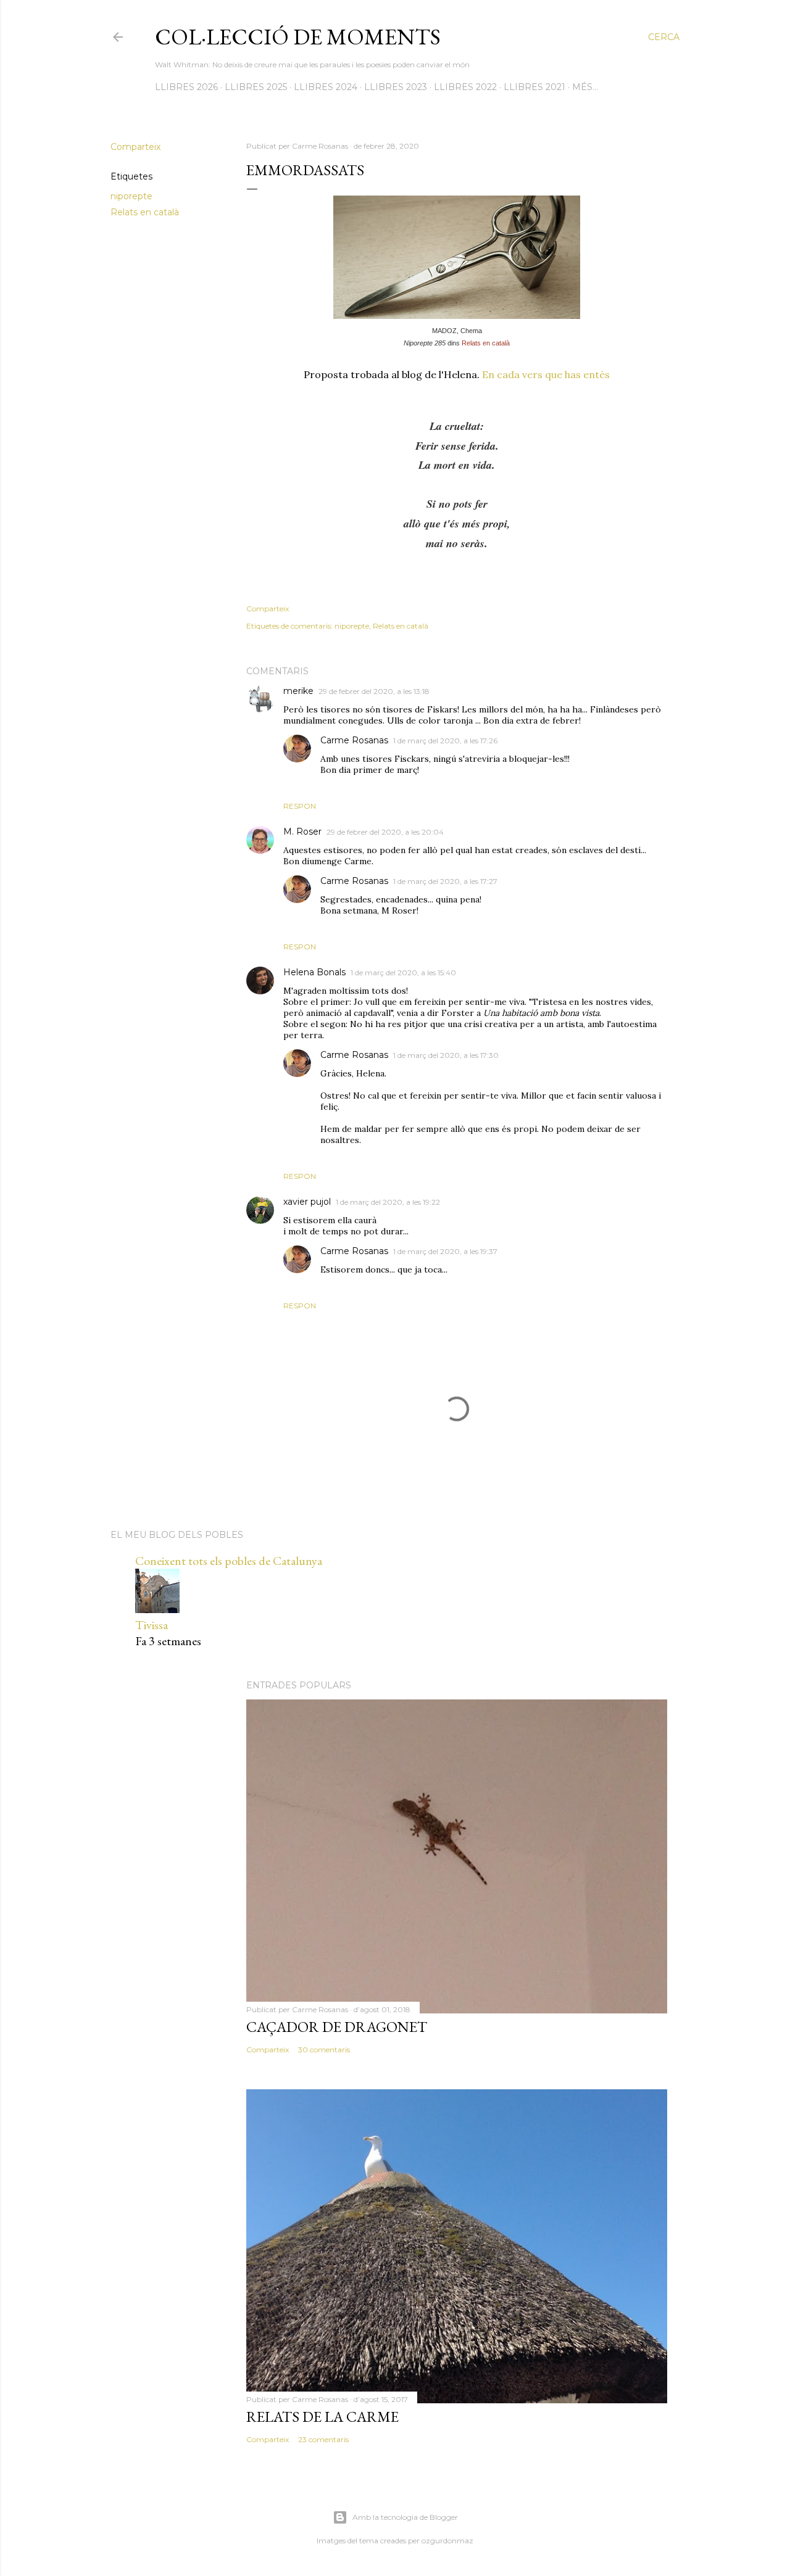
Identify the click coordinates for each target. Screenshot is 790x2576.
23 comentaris (323, 2439)
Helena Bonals (314, 972)
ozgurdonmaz (447, 2541)
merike (298, 691)
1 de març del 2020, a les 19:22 (388, 1202)
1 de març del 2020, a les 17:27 (445, 881)
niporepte (131, 196)
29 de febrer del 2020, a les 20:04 (385, 832)
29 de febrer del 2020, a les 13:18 (374, 691)
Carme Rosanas (354, 740)
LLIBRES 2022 (465, 87)
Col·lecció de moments (298, 37)
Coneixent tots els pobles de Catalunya (229, 1561)
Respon (300, 806)
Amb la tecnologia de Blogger (405, 2517)
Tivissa (152, 1625)
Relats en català (145, 212)
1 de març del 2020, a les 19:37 (445, 1251)
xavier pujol (307, 1202)
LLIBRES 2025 (256, 87)
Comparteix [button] (135, 147)
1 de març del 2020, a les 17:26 (445, 741)
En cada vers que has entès (546, 374)
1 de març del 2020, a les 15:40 (403, 972)
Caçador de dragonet (337, 2027)
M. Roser (302, 832)
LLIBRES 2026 (186, 87)
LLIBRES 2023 (396, 87)
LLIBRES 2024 (326, 87)
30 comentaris (324, 2050)
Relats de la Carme (322, 2417)
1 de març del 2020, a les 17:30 (446, 1055)
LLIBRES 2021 (534, 87)
